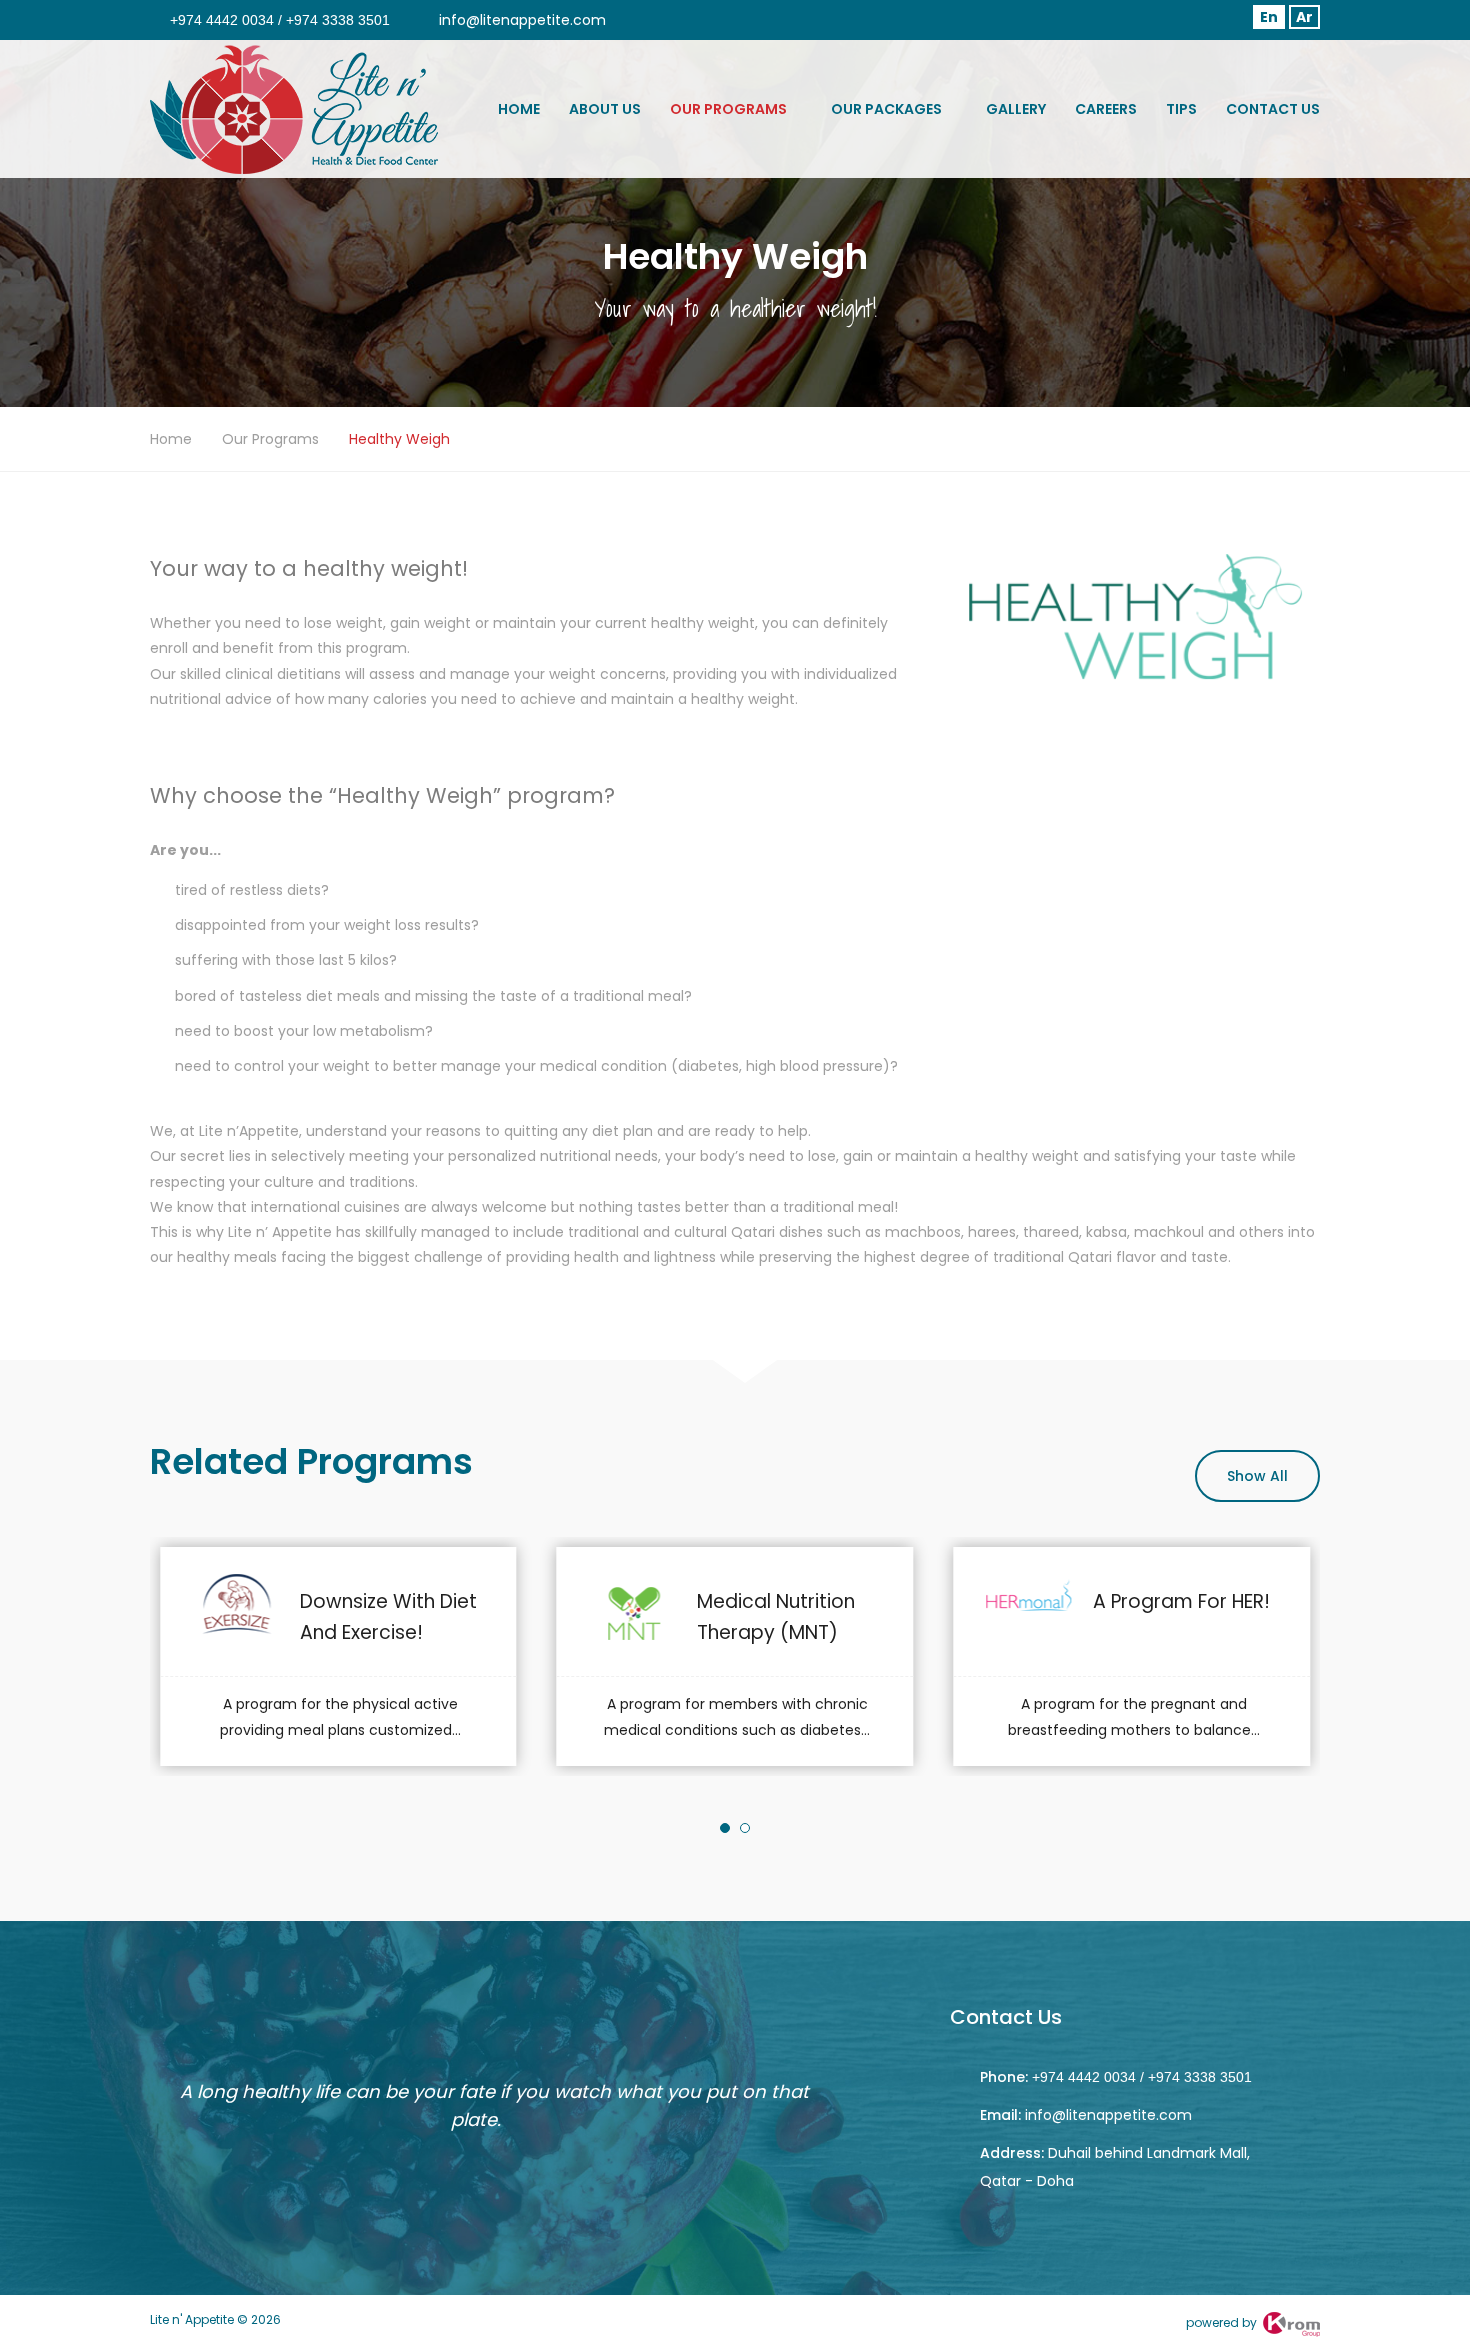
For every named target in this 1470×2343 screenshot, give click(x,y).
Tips (1181, 109)
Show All (1257, 1476)
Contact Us (1273, 109)
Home (519, 109)
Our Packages (886, 109)
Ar (1304, 17)
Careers (1106, 109)
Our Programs (728, 109)
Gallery (1016, 109)
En (1269, 17)
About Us (605, 109)
